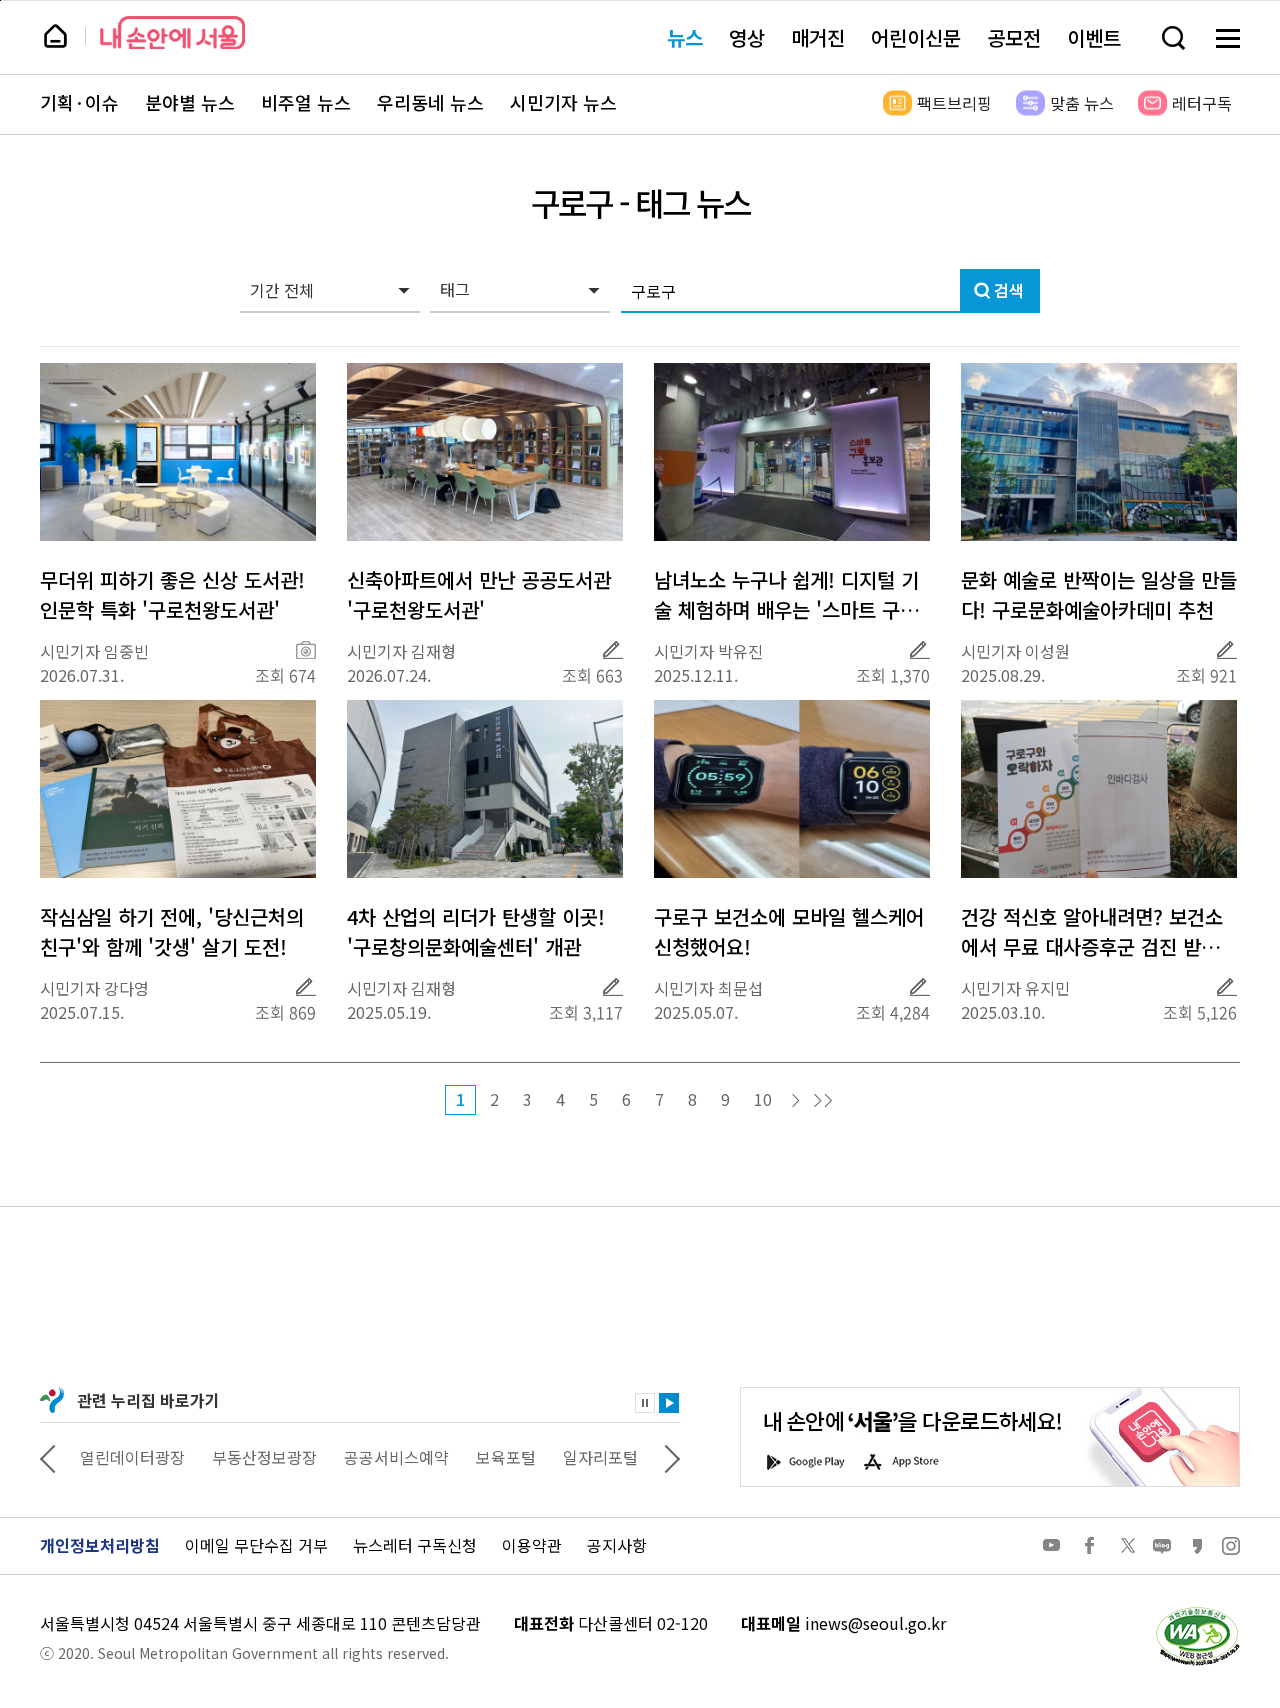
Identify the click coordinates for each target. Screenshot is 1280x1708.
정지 (645, 1403)
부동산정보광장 (264, 1457)
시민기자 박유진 (708, 651)
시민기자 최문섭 (708, 988)
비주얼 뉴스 (306, 103)
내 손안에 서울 (172, 32)
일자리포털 (600, 1457)
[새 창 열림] (1197, 1612)
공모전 (1014, 37)
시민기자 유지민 (1015, 988)
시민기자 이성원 (1015, 651)
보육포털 (506, 1457)
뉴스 (685, 37)
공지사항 (617, 1545)
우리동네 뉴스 (430, 103)
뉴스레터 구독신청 (415, 1545)
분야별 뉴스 (190, 103)
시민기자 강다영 (94, 988)
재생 (669, 1403)
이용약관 (532, 1545)
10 (763, 1099)
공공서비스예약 (396, 1457)
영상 (747, 37)
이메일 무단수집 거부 (256, 1545)
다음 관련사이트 (672, 1457)
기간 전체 (282, 290)
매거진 (818, 37)
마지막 (823, 1101)
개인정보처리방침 (100, 1545)
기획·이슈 (79, 103)
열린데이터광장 (132, 1457)
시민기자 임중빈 (94, 651)
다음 (796, 1101)
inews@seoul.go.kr (875, 1623)
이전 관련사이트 (48, 1457)
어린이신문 (916, 37)
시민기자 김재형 (401, 651)
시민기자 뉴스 (563, 103)
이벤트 (1094, 37)
